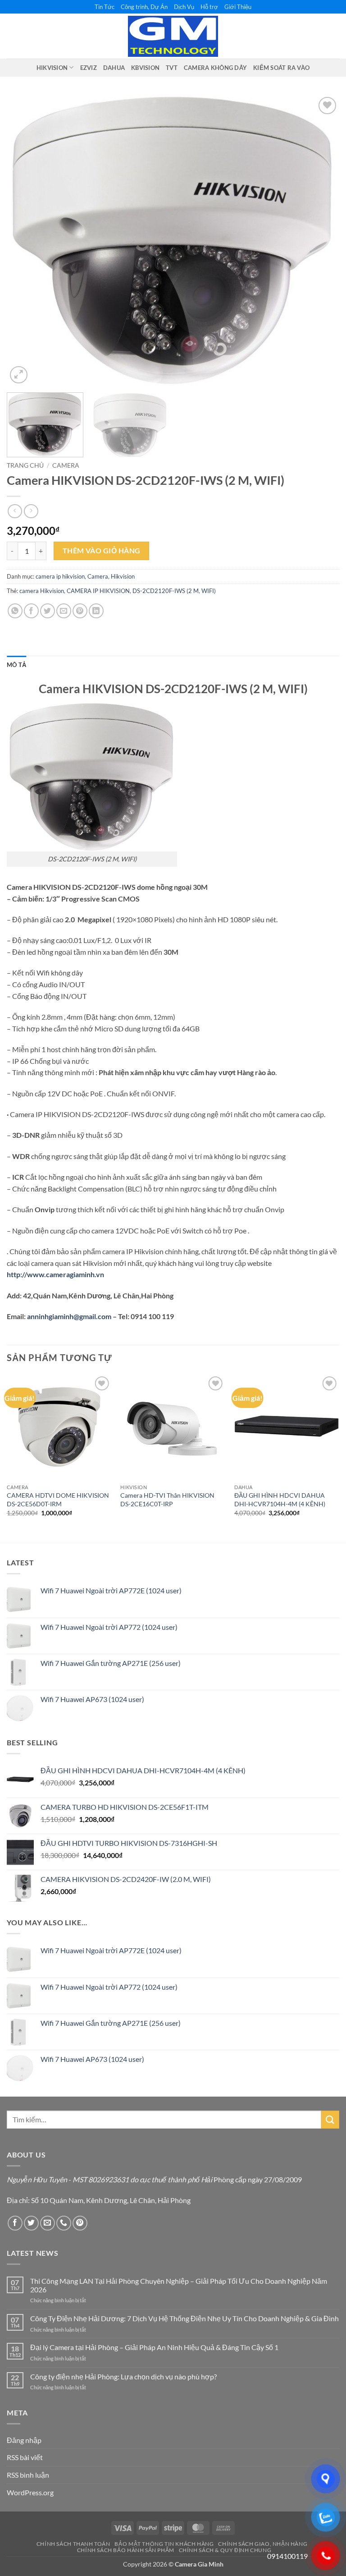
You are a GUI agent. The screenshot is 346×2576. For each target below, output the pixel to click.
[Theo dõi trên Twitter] (31, 2223)
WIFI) (209, 591)
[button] (19, 375)
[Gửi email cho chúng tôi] (48, 2223)
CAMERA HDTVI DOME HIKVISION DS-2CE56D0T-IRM (58, 1500)
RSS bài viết (25, 2457)
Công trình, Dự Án (144, 7)
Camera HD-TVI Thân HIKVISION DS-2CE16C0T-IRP (167, 1500)
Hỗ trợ (209, 7)
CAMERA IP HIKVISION (98, 591)
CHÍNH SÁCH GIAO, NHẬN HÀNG (263, 2544)
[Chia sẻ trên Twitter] (48, 611)
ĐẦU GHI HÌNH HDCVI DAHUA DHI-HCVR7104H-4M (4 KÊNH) (280, 1500)
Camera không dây (215, 68)
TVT (172, 68)
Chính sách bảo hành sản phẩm (126, 2550)
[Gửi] (330, 2119)
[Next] (321, 240)
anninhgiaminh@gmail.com (69, 1316)
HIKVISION (52, 68)
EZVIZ (89, 68)
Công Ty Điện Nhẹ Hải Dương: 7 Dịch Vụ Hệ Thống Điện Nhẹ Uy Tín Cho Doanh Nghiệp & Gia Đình (184, 2318)
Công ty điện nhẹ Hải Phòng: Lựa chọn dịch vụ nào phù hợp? (123, 2376)
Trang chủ (25, 465)
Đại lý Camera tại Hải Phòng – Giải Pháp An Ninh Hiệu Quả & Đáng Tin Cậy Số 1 (154, 2347)
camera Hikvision (42, 591)
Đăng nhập (24, 2440)
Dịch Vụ (184, 7)
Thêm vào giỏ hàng (102, 551)
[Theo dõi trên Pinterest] (80, 2223)
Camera (66, 465)
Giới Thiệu (238, 7)
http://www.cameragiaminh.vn (56, 1274)
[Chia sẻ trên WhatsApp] (15, 611)
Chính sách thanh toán (73, 2544)
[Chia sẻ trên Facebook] (31, 611)
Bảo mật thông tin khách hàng (164, 2544)
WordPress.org (30, 2492)
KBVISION (145, 68)
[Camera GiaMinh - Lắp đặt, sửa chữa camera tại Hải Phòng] (173, 37)
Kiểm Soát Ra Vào (281, 68)
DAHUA (114, 68)
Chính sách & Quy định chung (225, 2550)
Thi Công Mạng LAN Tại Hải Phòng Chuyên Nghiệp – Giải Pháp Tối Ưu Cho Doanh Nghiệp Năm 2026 (179, 2285)
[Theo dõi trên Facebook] (15, 2223)
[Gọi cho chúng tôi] (64, 2223)
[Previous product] (31, 511)
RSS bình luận (28, 2475)
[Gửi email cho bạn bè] (64, 611)
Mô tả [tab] (16, 665)
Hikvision (123, 576)
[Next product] (15, 511)
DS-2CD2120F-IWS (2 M (166, 591)
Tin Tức (105, 7)
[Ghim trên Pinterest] (80, 611)
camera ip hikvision (60, 576)
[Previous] (25, 240)
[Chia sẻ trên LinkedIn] (96, 611)
